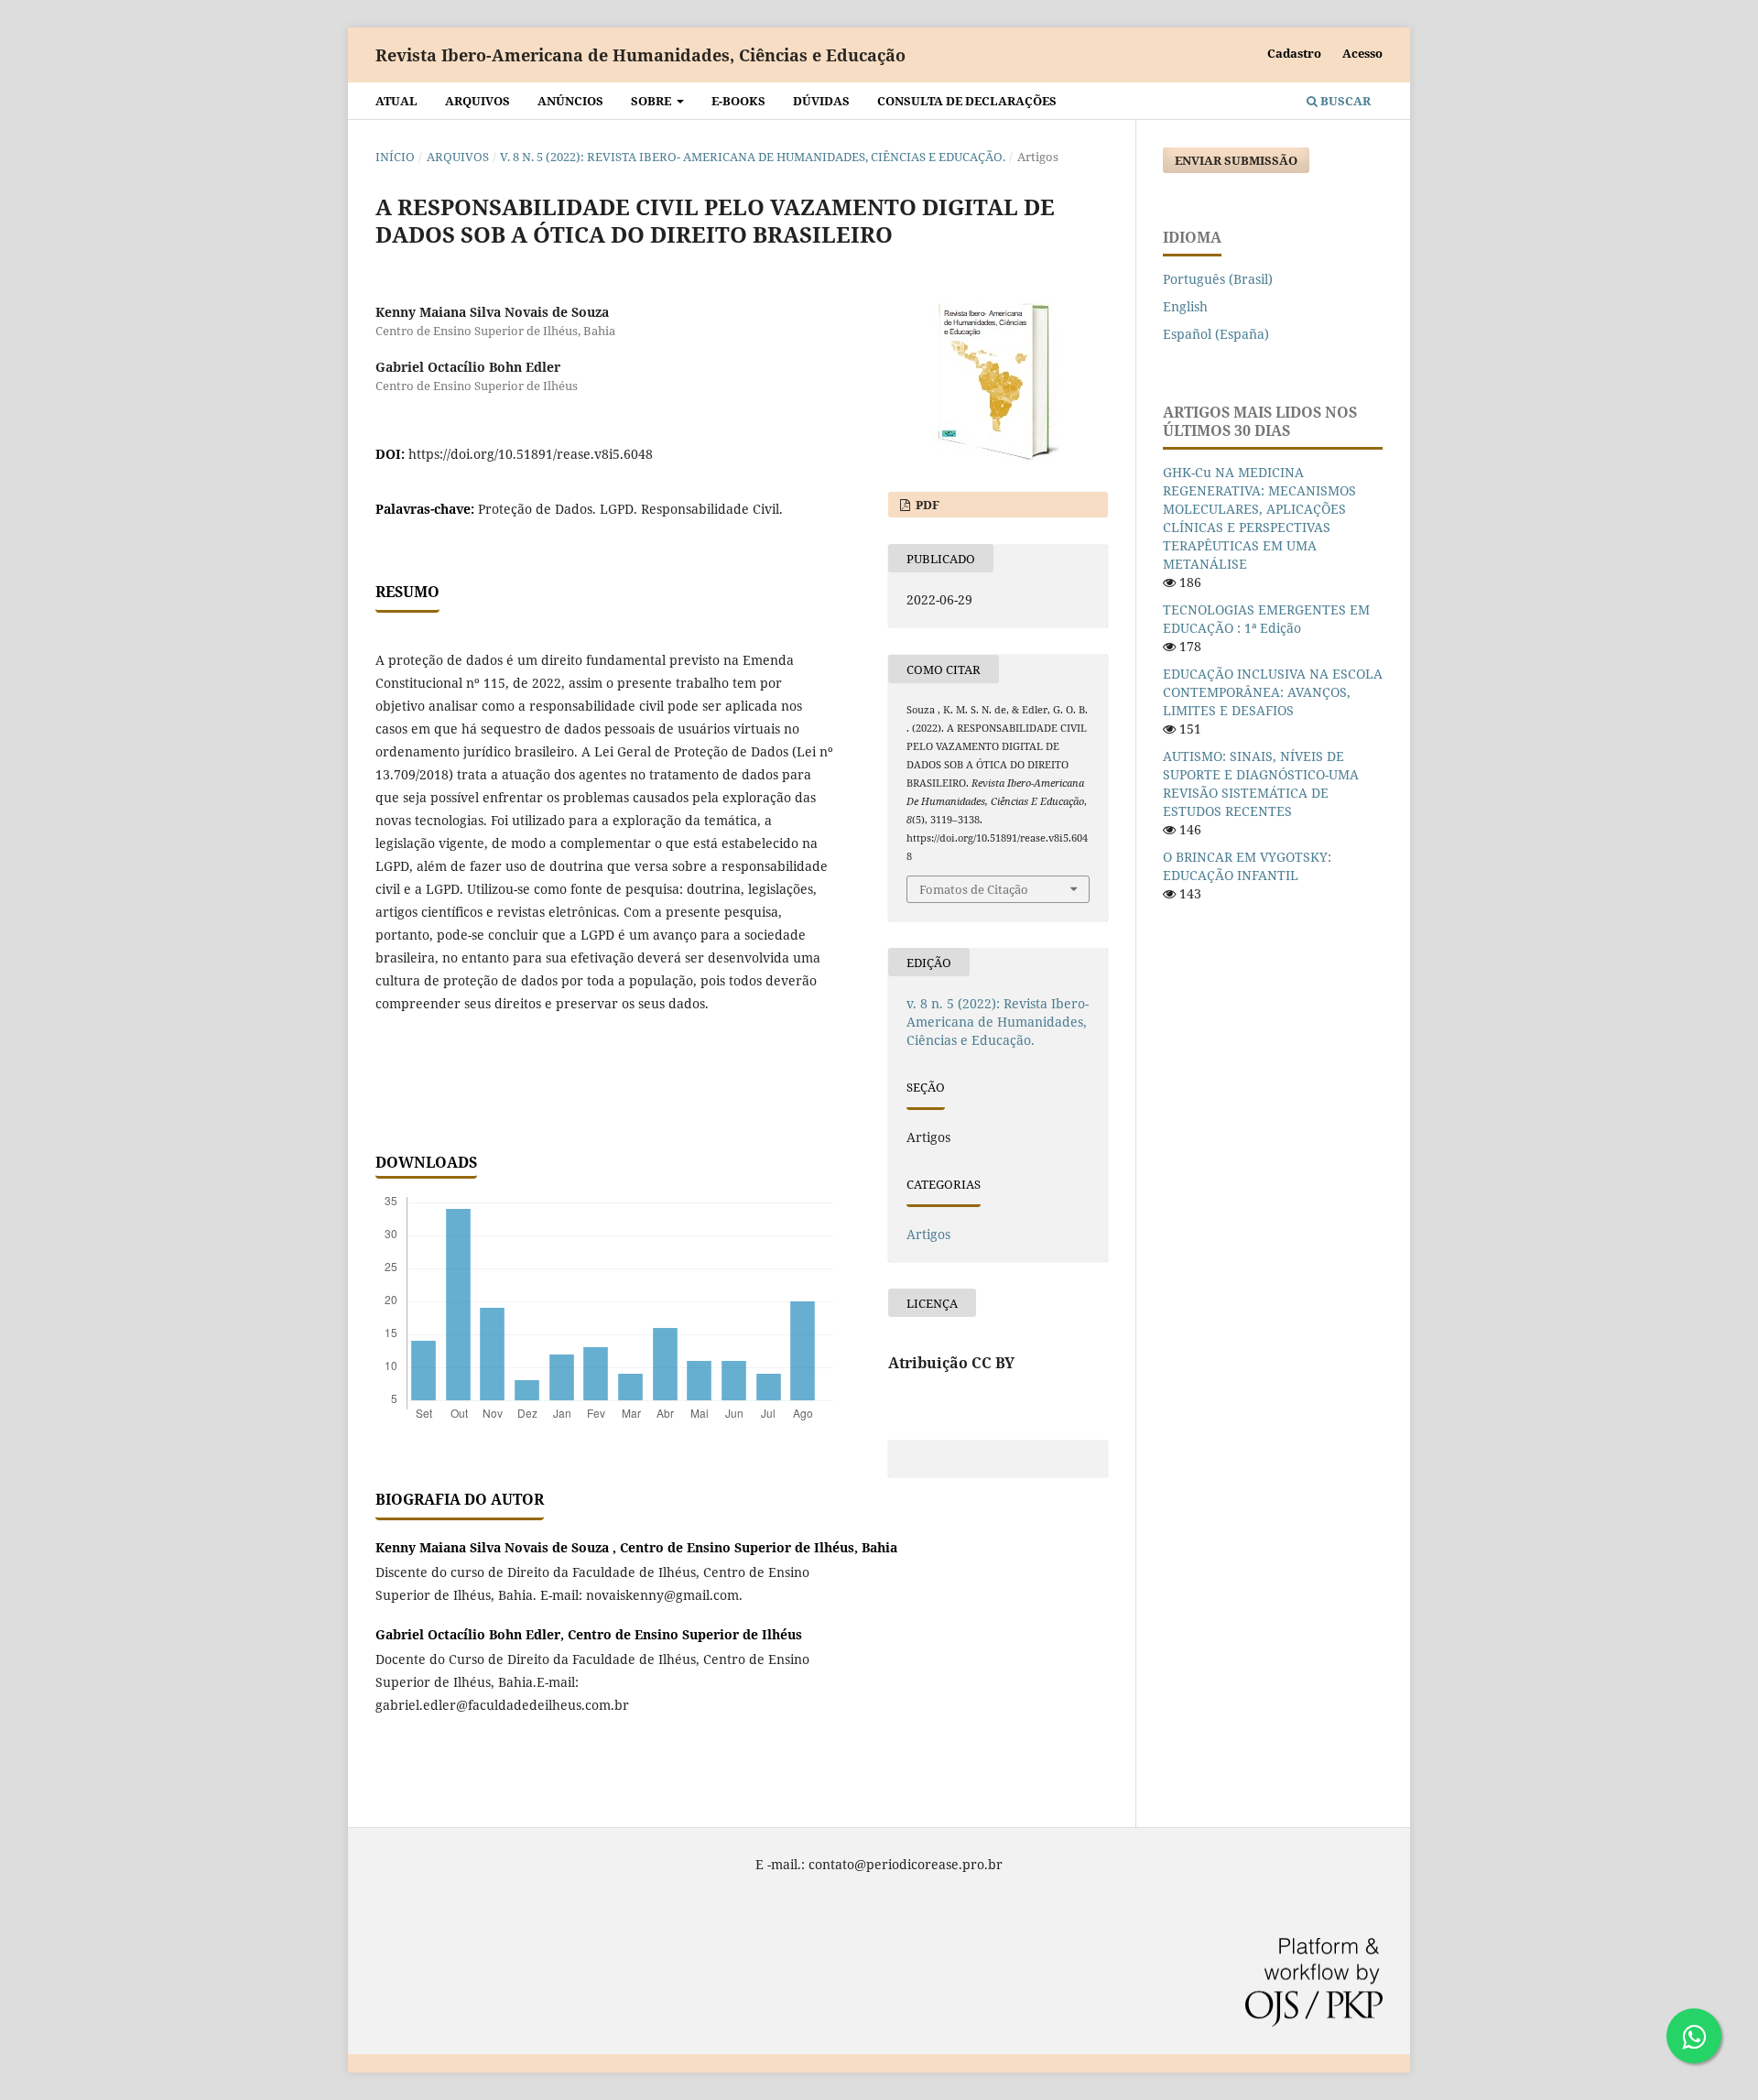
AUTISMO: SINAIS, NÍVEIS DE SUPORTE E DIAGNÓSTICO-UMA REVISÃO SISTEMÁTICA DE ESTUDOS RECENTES (1261, 783)
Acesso (1362, 53)
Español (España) (1216, 334)
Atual (396, 101)
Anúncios (570, 101)
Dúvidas (821, 101)
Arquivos (477, 101)
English (1185, 306)
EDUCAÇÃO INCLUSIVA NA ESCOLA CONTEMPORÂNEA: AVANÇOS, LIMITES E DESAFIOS (1273, 692)
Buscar (1344, 101)
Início (395, 157)
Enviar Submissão (1236, 160)
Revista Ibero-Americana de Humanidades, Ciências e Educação (640, 55)
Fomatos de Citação (974, 889)
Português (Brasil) (1218, 279)
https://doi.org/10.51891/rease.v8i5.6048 (531, 454)
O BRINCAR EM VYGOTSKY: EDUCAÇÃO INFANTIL (1247, 866)
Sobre (652, 101)
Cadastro (1294, 53)
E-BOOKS (738, 101)
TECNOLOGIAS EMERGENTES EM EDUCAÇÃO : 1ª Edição (1266, 619)
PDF (926, 505)
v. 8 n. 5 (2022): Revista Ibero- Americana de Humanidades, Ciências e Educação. (753, 157)
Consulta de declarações (967, 101)
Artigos (928, 1234)
